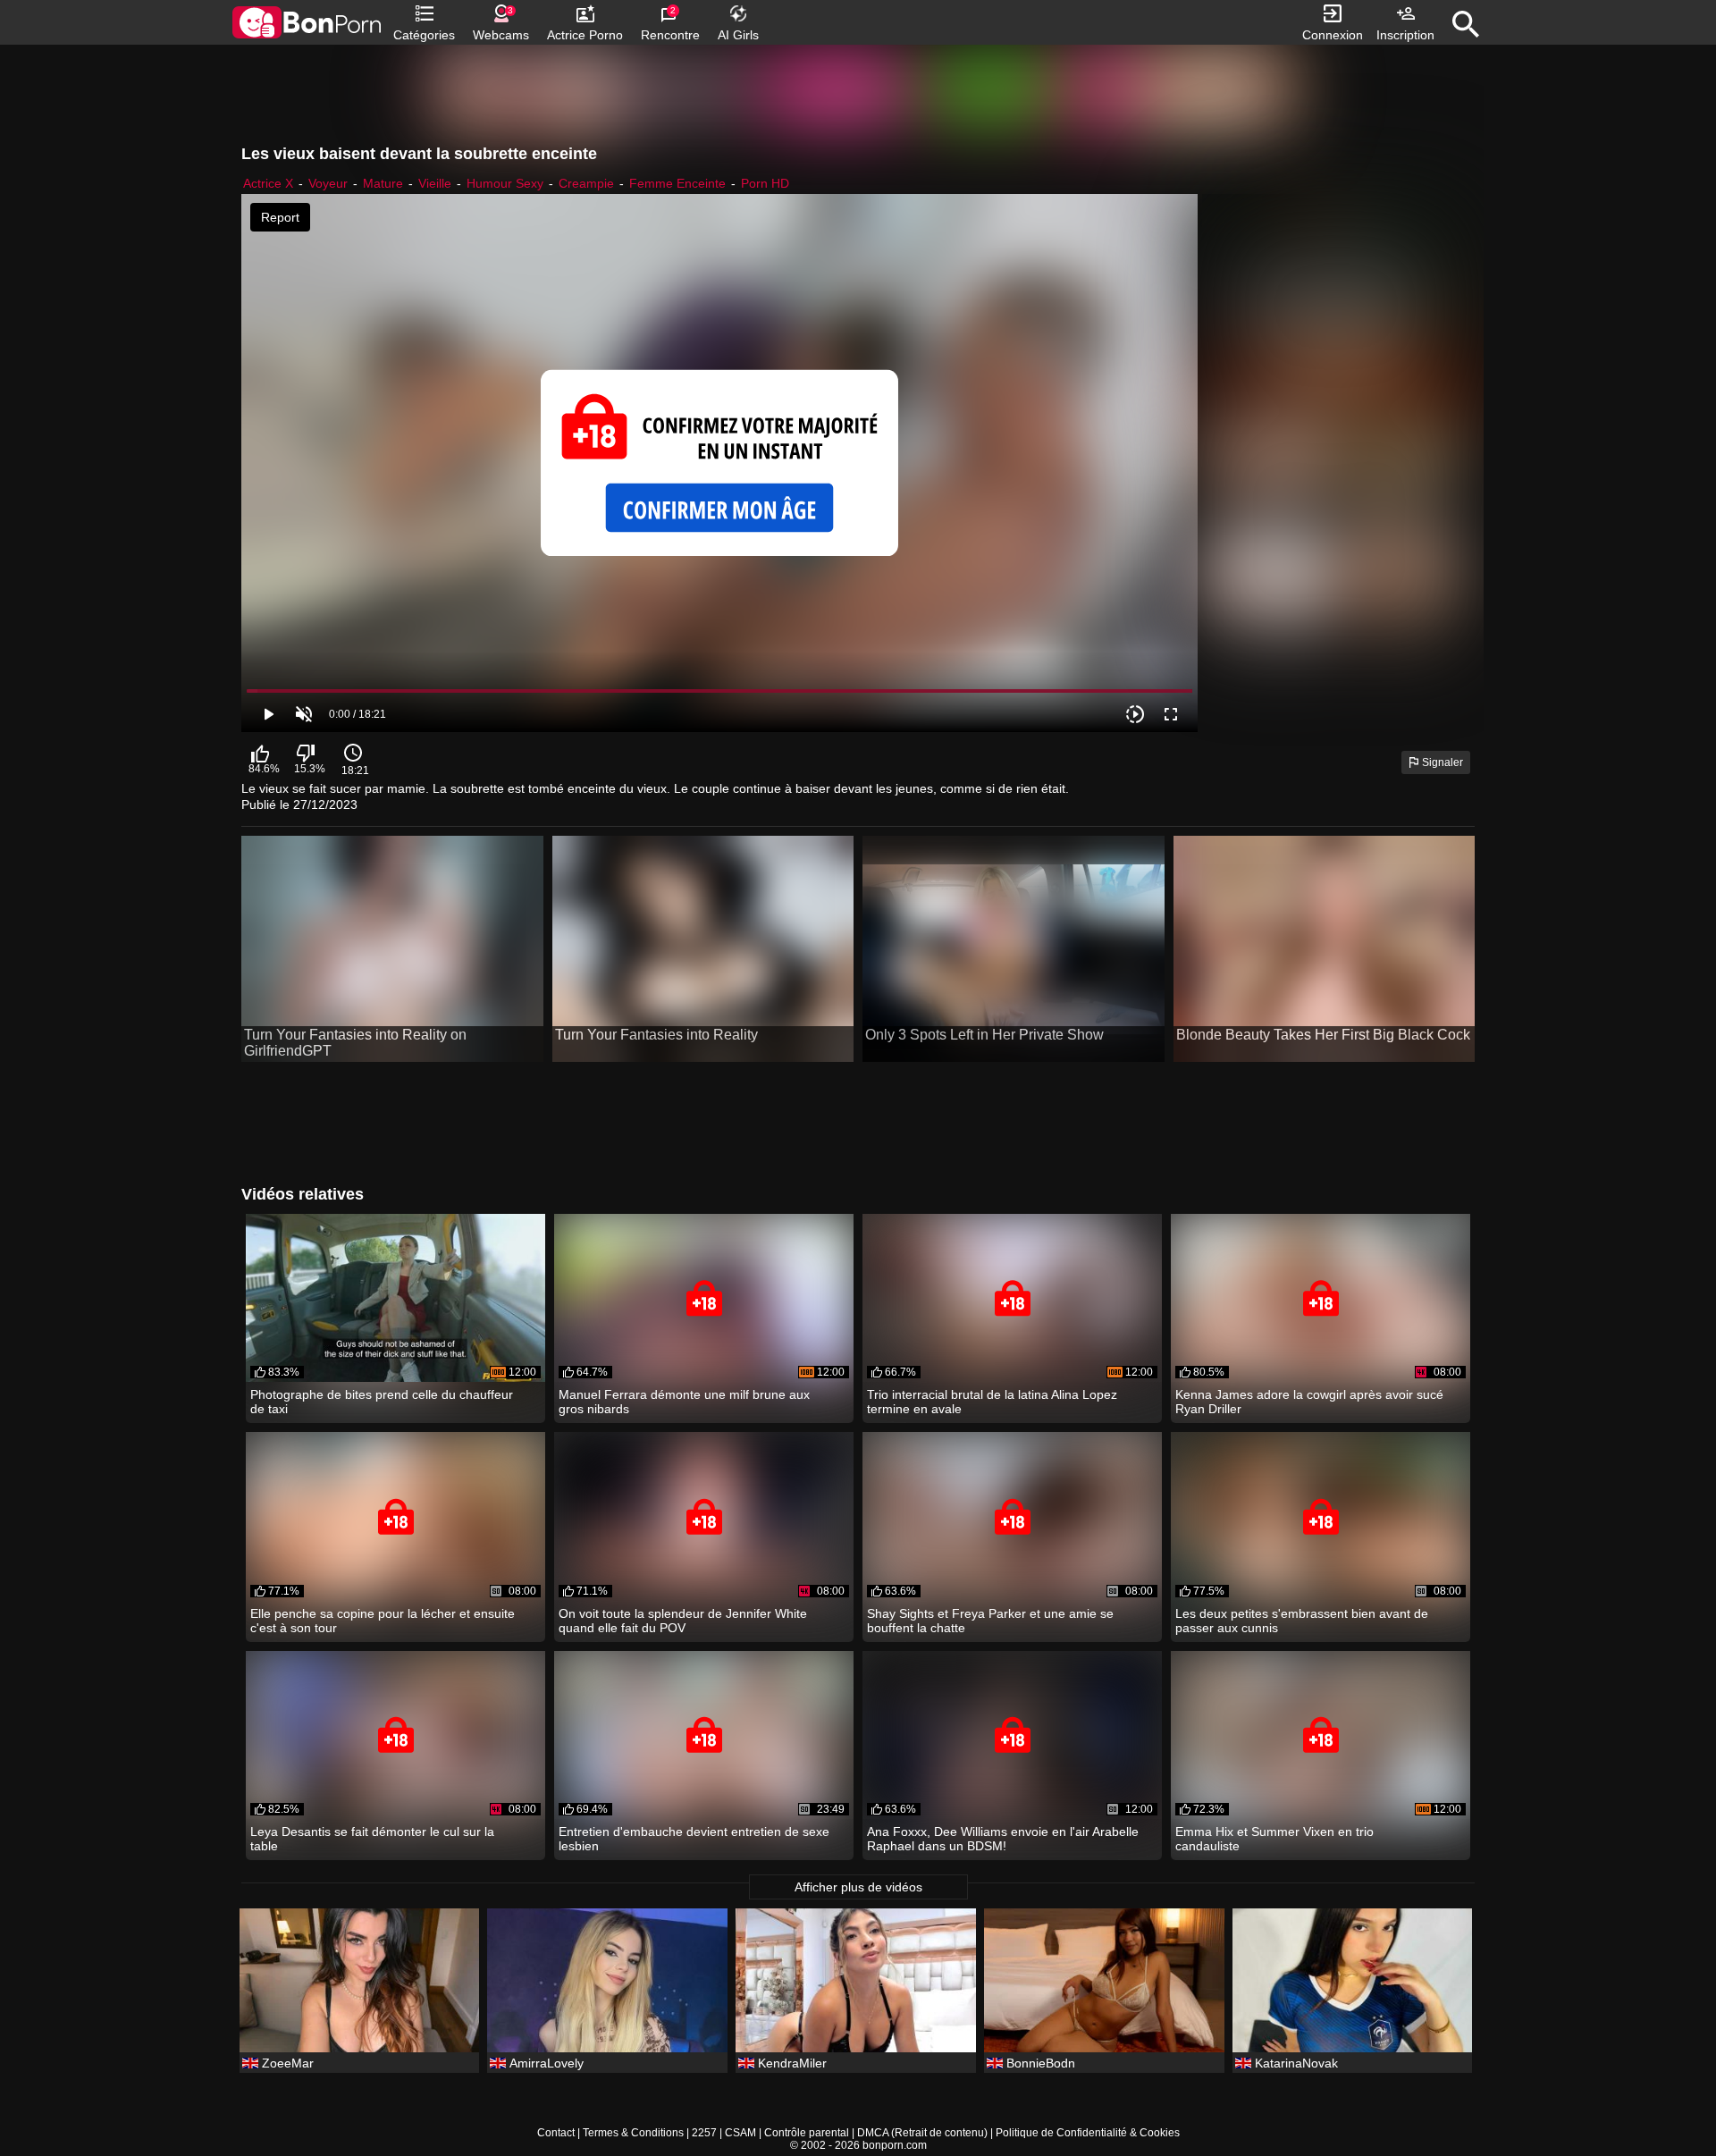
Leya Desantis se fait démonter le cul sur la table (372, 1839)
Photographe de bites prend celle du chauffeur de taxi (382, 1402)
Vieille (435, 183)
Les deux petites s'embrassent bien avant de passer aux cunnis (1302, 1621)
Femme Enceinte (677, 183)
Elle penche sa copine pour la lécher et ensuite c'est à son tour (383, 1621)
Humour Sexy (505, 183)
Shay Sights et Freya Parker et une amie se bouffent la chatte (990, 1621)
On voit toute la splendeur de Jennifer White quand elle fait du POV (683, 1621)
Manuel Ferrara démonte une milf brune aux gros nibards (684, 1402)
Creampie (586, 183)
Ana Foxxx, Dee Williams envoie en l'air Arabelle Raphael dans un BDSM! (1003, 1839)
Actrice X (268, 183)
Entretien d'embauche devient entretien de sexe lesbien (694, 1839)
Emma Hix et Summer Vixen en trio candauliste (1274, 1839)
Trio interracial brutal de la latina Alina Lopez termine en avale (992, 1402)
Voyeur (328, 183)
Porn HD (765, 183)
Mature (383, 183)
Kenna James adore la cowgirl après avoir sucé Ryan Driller (1309, 1402)
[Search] (1466, 24)
